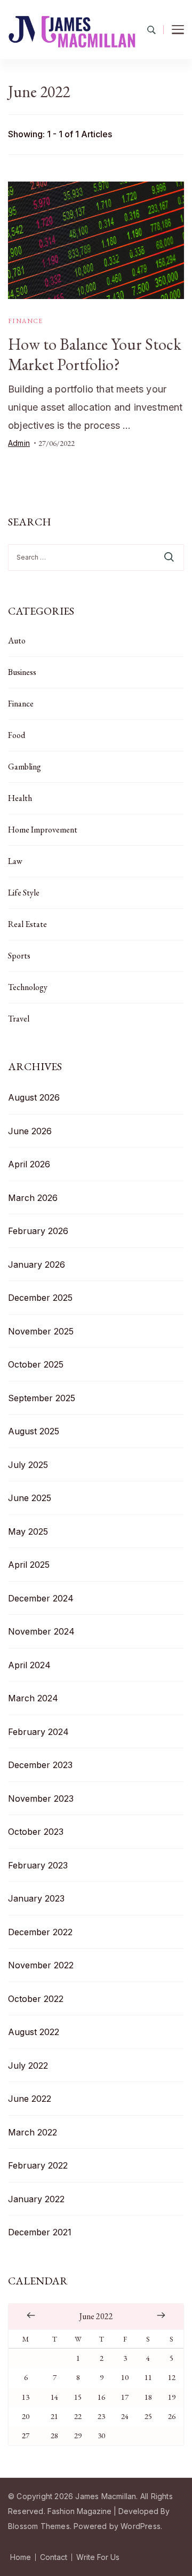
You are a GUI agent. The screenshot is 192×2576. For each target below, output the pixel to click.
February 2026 (38, 1231)
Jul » (161, 2315)
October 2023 (36, 1832)
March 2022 (33, 2132)
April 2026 (29, 1164)
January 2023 (36, 1898)
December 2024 (41, 1598)
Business (22, 672)
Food (17, 735)
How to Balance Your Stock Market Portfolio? (95, 354)
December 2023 (40, 1765)
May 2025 (28, 1532)
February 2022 (38, 2165)
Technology (28, 987)
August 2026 (34, 1097)
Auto (17, 641)
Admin (19, 443)
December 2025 (40, 1298)
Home (21, 2557)
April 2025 (29, 1565)
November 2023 (41, 1799)
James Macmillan (106, 2496)
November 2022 (41, 1965)
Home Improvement (43, 830)
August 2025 (34, 1431)
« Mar (31, 2315)
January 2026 (37, 1265)
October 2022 (36, 1999)
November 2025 (41, 1331)
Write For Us (98, 2557)
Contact (54, 2557)
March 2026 (33, 1198)
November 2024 (41, 1631)
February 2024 (38, 1732)
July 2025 (28, 1465)
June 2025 (30, 1498)
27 (26, 2435)
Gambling (25, 767)
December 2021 (40, 2232)
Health (20, 798)
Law (15, 861)
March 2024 (33, 1698)
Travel (19, 1019)
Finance (26, 321)
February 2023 (38, 1865)
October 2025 (36, 1364)
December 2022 (40, 1932)
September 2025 (42, 1398)
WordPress (141, 2526)
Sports (19, 956)
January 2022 (36, 2199)
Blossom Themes (39, 2526)
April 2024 (29, 1665)
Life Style (24, 893)
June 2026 (30, 1131)
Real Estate (27, 924)
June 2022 (30, 2099)
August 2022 (34, 2032)
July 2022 (28, 2065)
